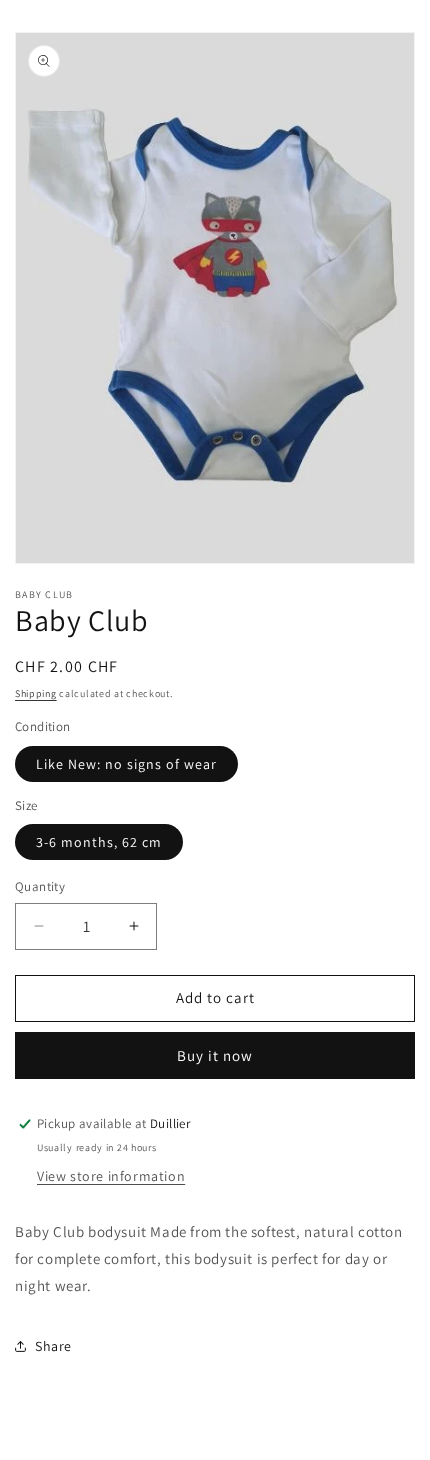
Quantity (40, 886)
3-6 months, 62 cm (99, 842)
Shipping (36, 693)
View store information (111, 1176)
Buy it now (215, 1055)
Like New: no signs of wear (126, 764)
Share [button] (53, 1346)
